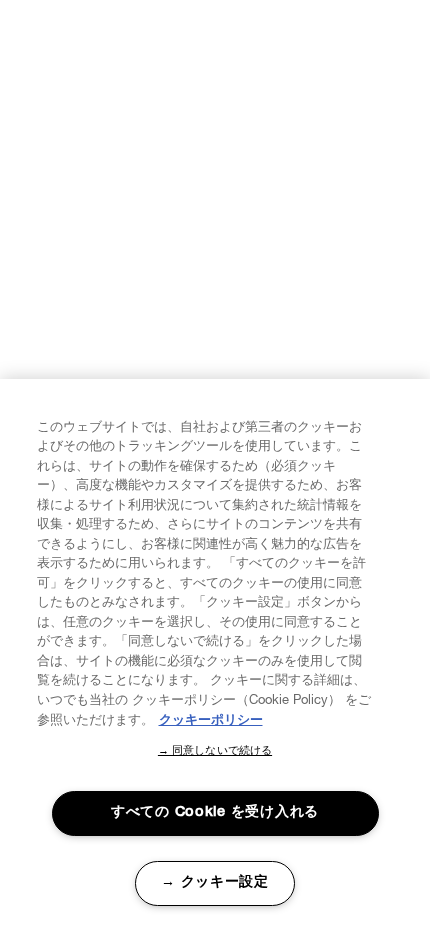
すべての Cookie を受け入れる (215, 813)
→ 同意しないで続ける (215, 751)
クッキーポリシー (211, 721)
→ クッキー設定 (215, 883)
